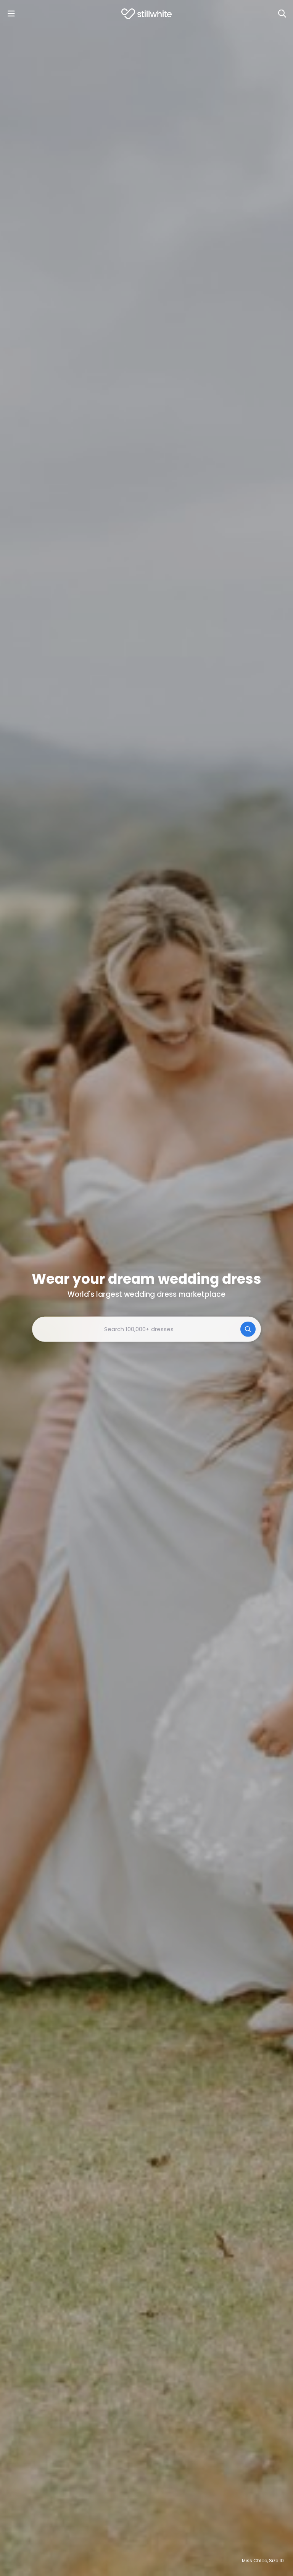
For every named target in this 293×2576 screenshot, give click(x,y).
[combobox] (146, 1329)
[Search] (282, 14)
